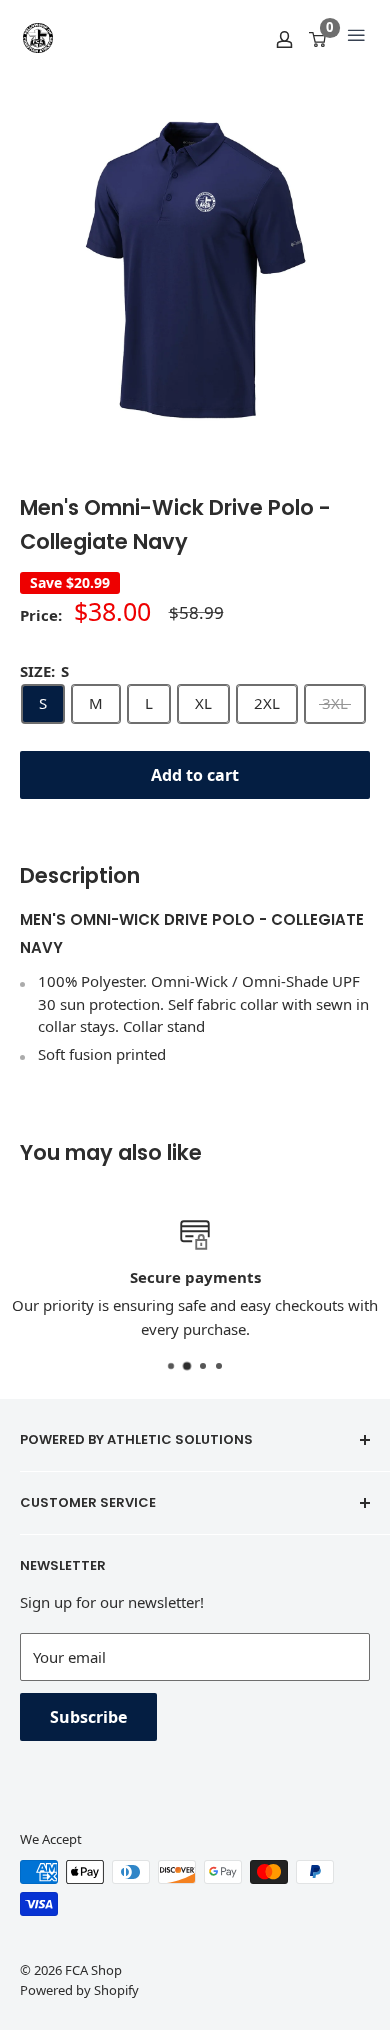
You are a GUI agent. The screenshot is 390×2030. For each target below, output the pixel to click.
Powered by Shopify (79, 1990)
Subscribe (88, 1717)
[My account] (284, 38)
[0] (318, 38)
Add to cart (195, 775)
